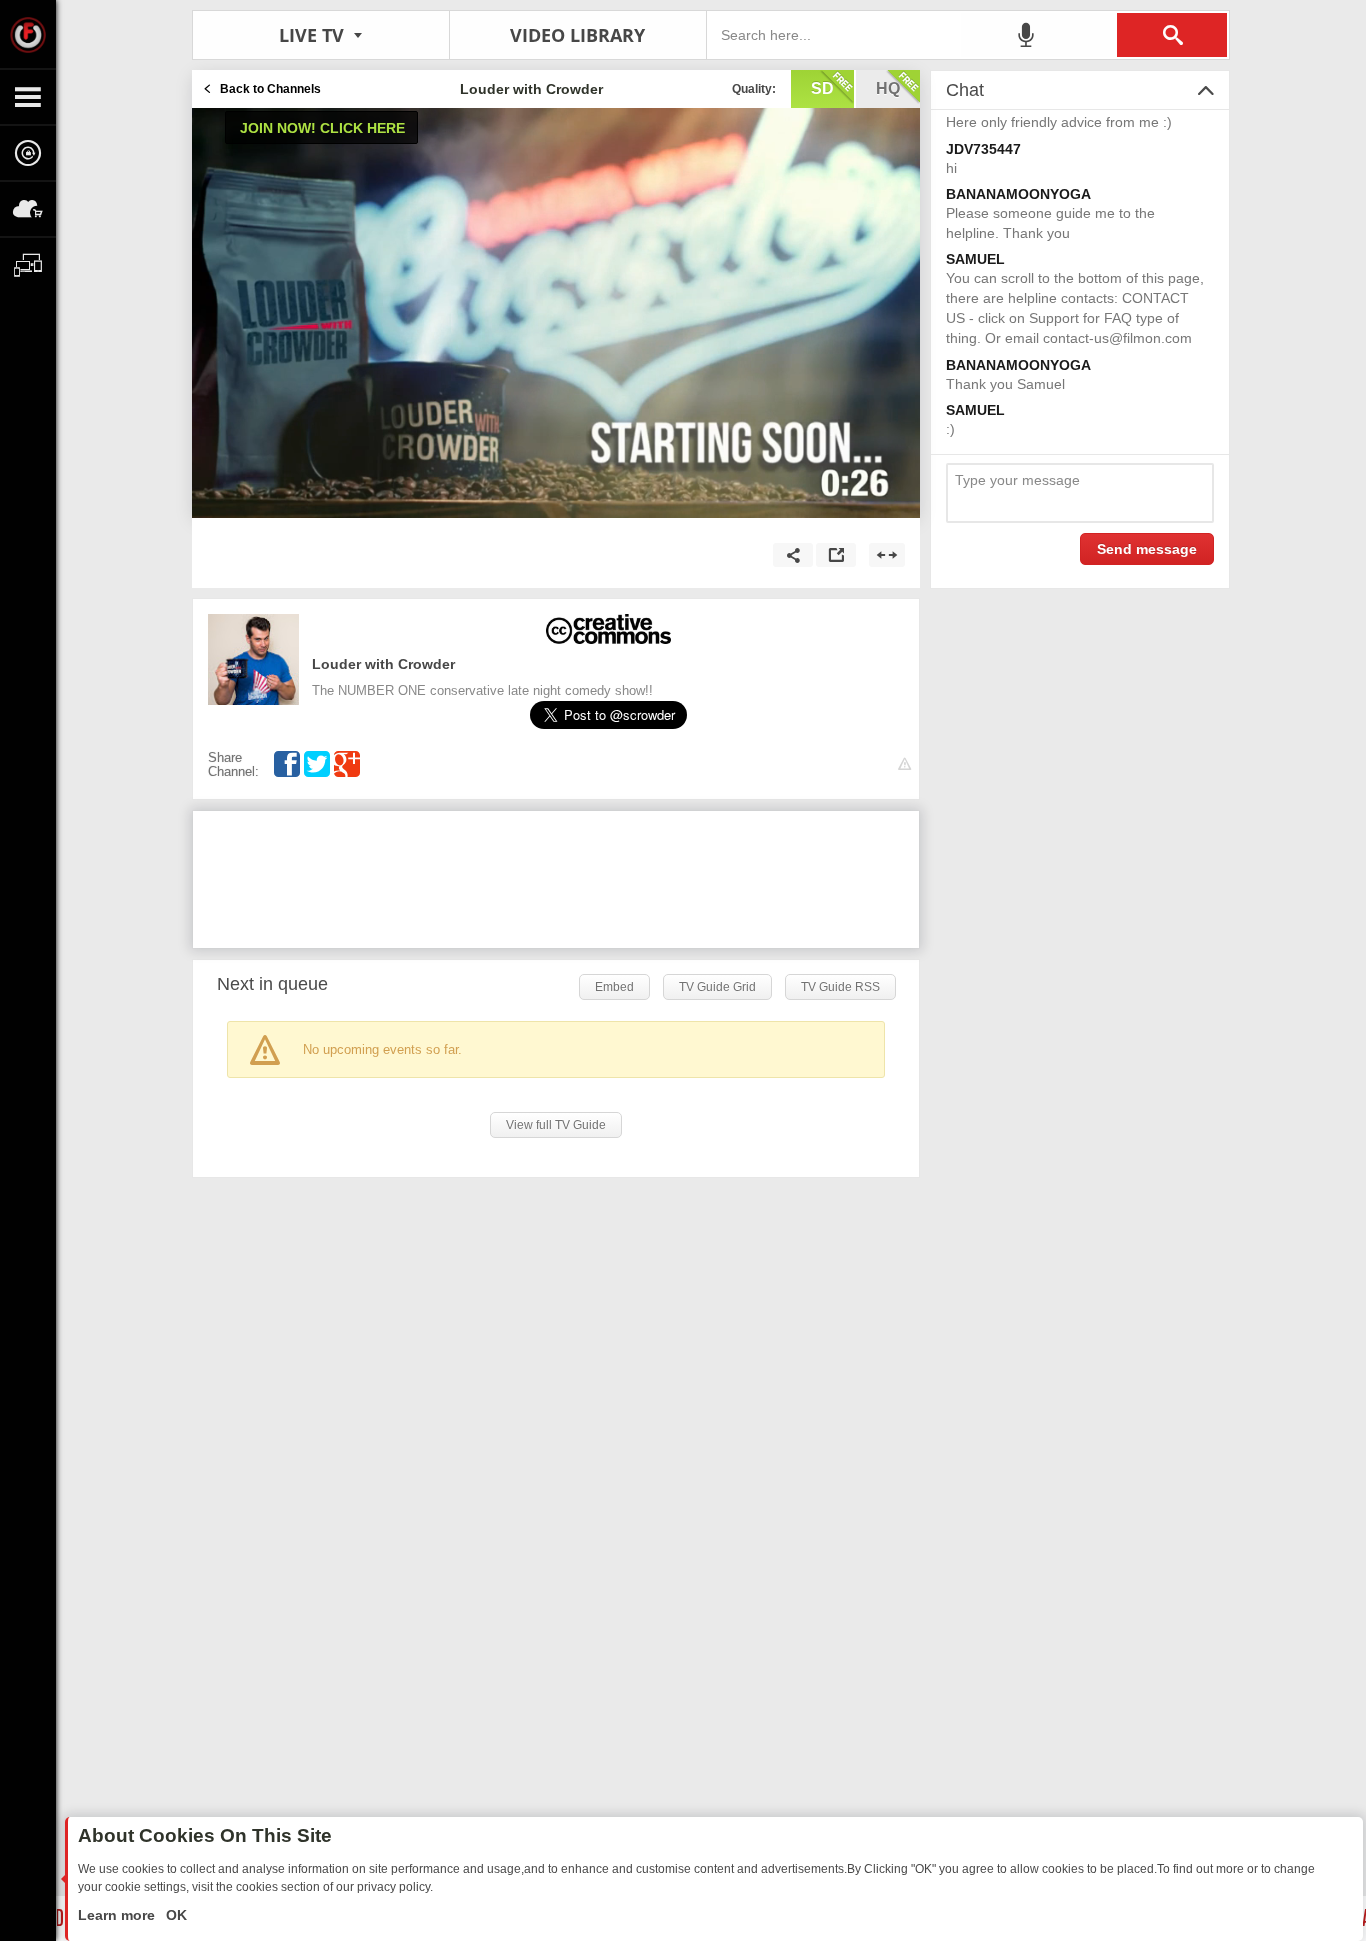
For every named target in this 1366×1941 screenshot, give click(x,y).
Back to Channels (270, 89)
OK (174, 1915)
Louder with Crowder (383, 664)
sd (822, 88)
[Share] (793, 555)
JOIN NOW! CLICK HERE (322, 128)
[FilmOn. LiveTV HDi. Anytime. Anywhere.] (28, 34)
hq (888, 88)
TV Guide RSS (840, 987)
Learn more (118, 1915)
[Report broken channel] (904, 764)
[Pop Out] (836, 555)
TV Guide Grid (717, 987)
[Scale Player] (887, 555)
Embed (614, 987)
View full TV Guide (556, 1125)
